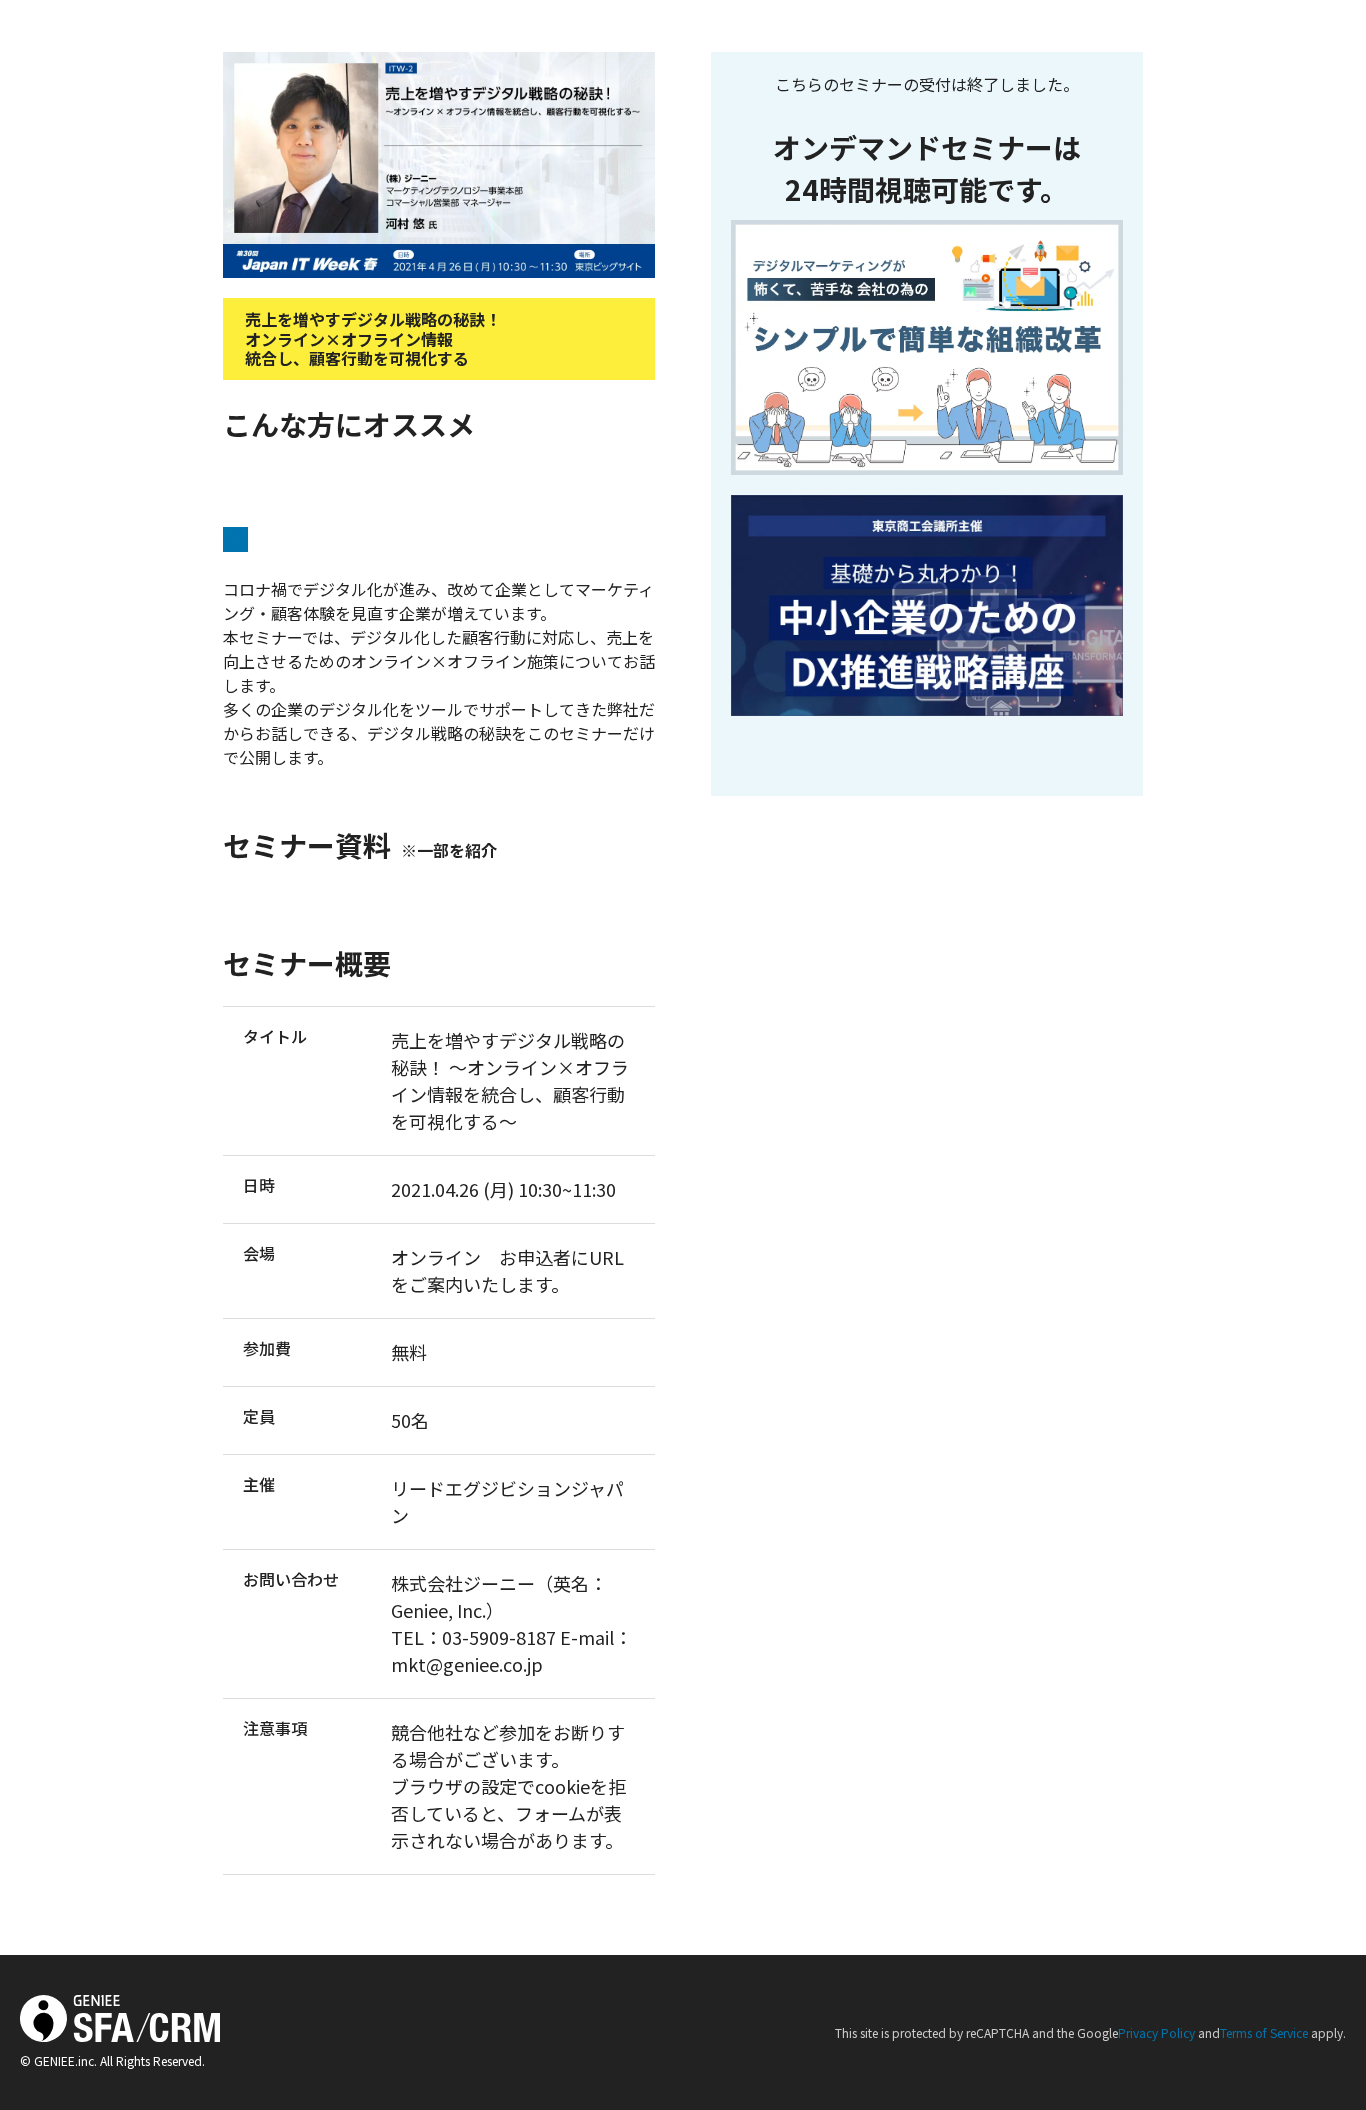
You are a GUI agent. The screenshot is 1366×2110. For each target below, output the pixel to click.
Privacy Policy (1156, 2032)
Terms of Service (1264, 2032)
